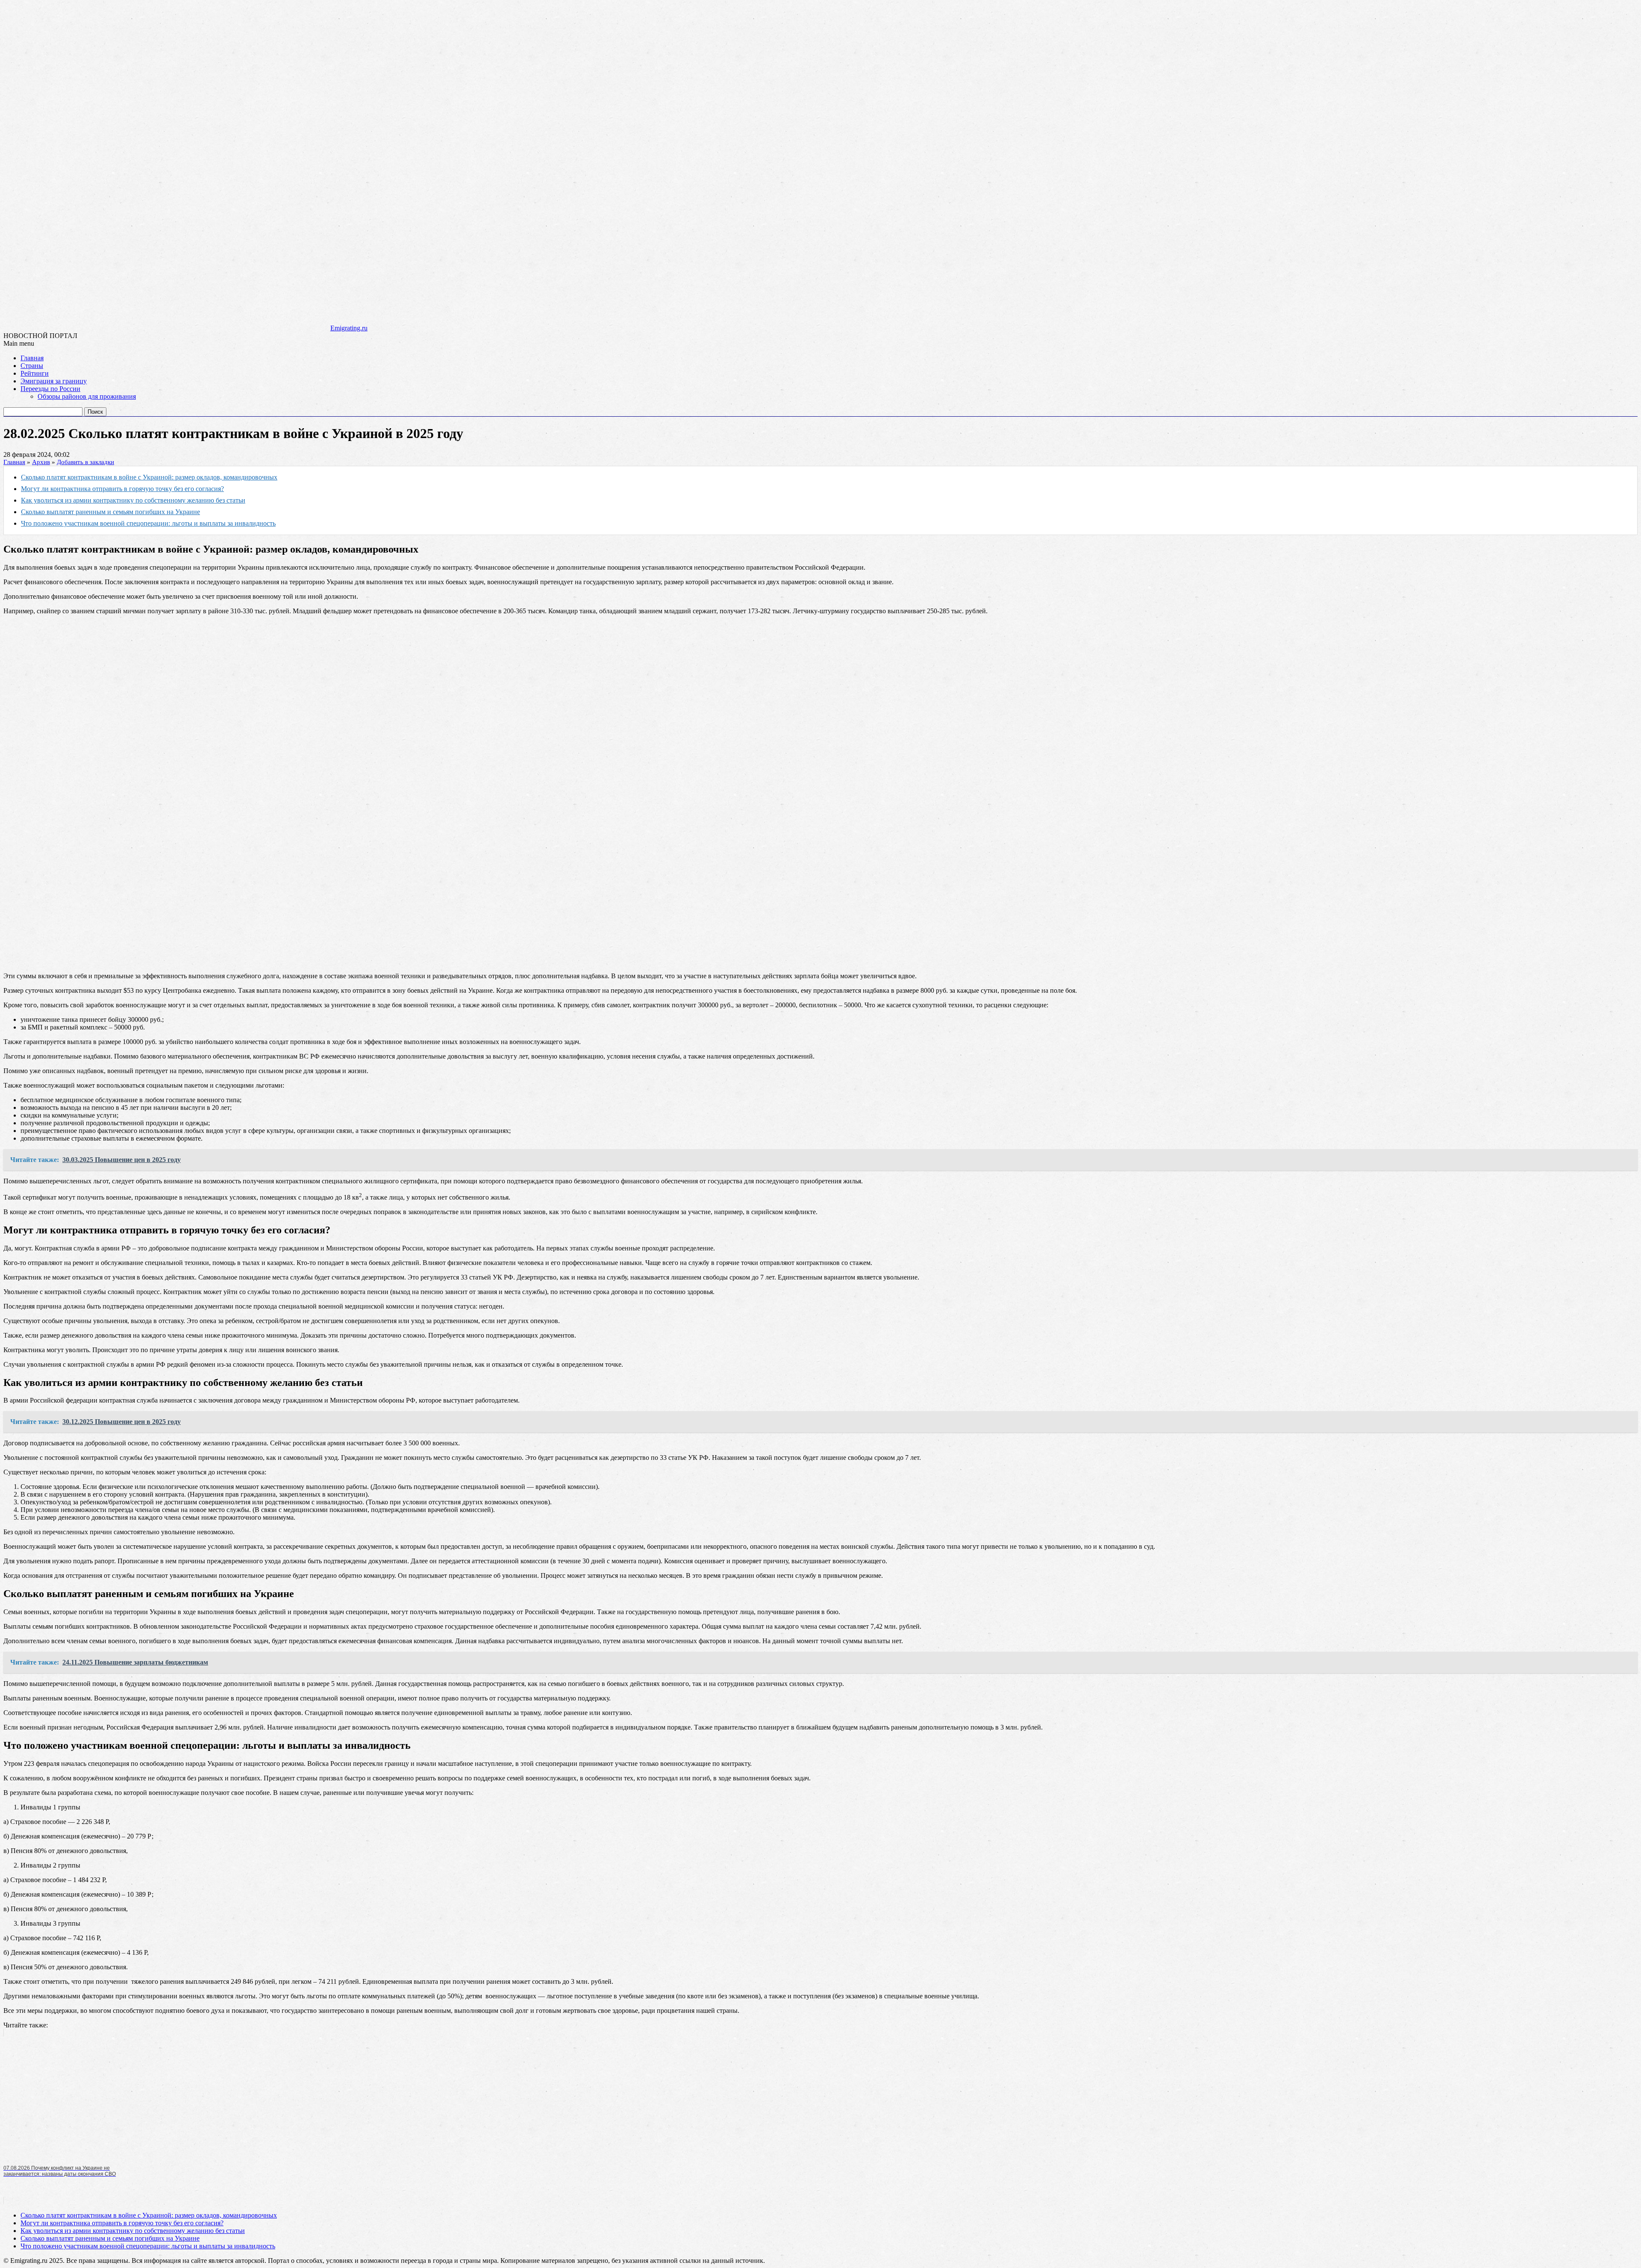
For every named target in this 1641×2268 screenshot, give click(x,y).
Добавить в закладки (85, 462)
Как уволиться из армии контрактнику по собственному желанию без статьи (133, 500)
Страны (32, 366)
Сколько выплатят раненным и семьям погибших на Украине (110, 512)
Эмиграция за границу (54, 381)
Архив (41, 462)
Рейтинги (35, 373)
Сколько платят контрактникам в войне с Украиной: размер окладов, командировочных (149, 477)
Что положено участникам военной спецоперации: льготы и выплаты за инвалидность (148, 523)
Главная (32, 358)
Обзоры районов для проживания (87, 396)
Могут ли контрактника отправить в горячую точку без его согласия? (122, 489)
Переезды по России (50, 389)
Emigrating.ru (349, 328)
